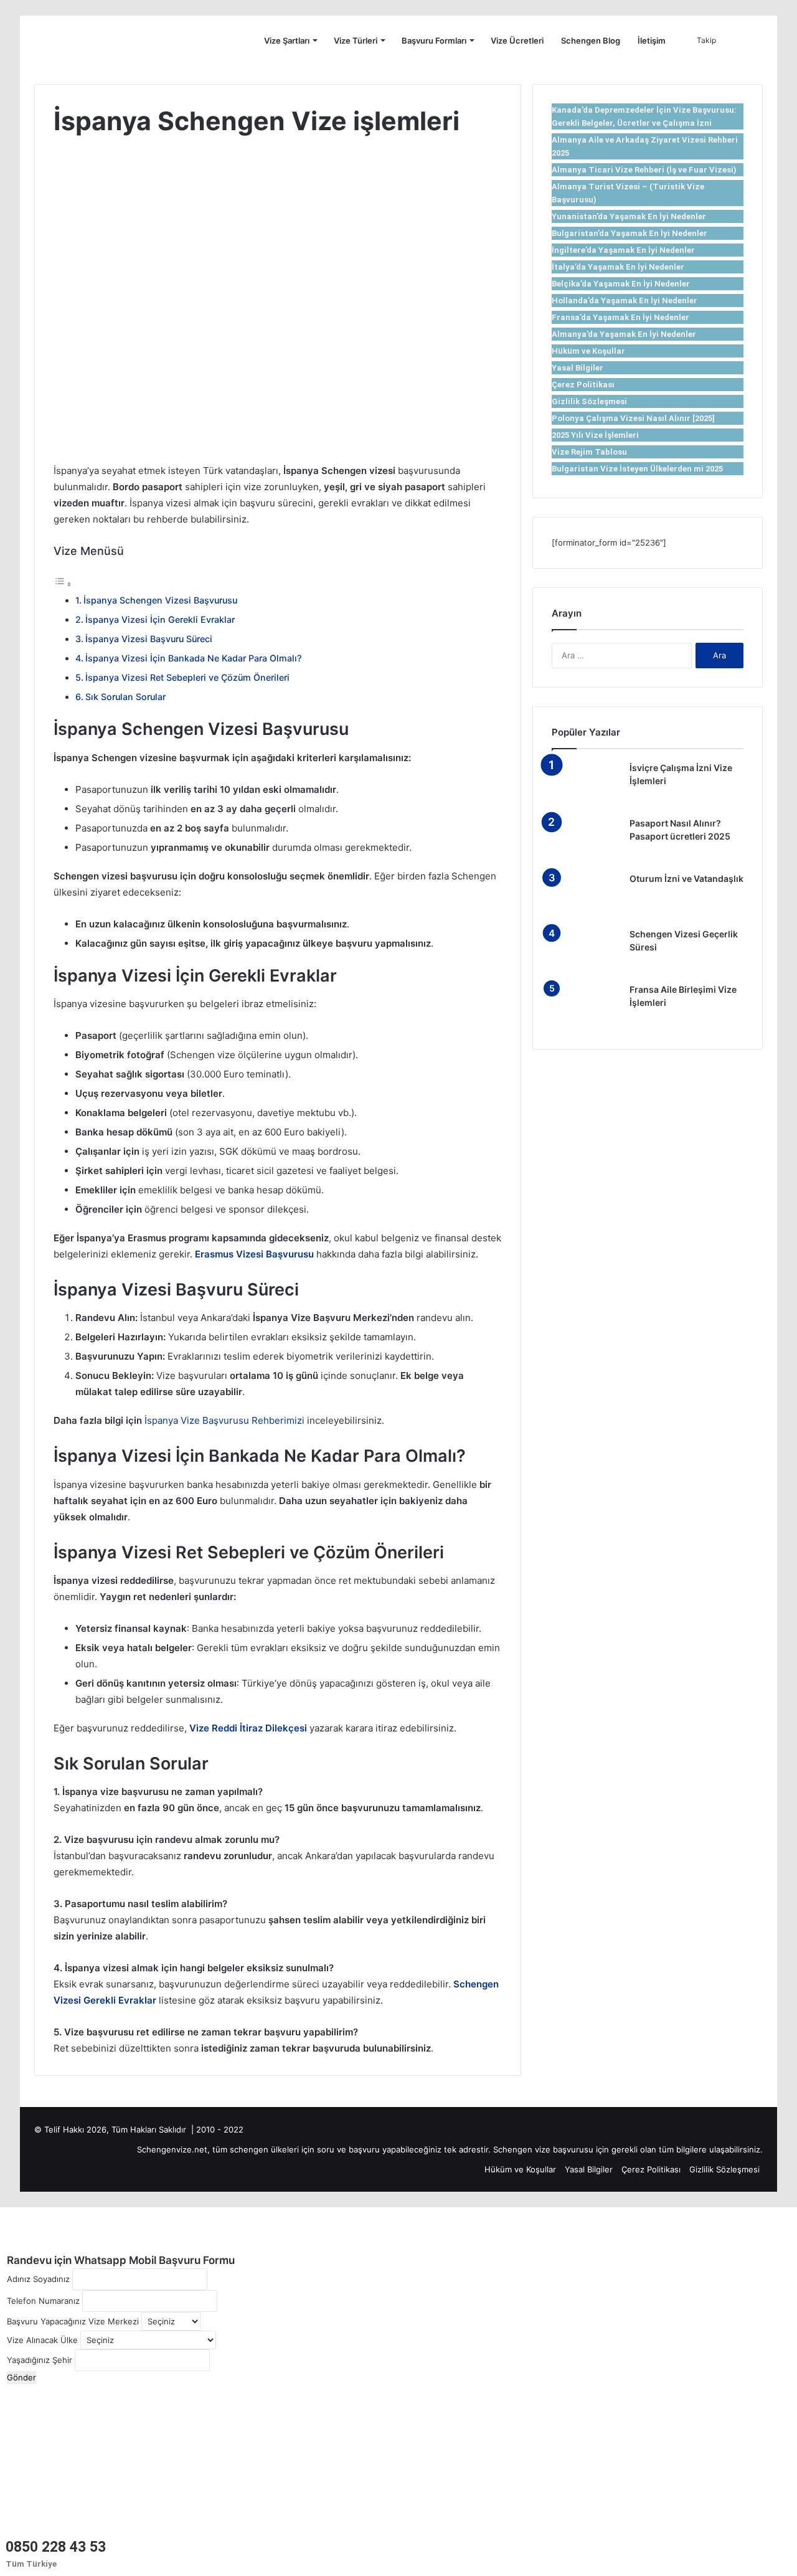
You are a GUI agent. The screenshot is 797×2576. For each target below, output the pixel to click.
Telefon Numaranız (43, 2301)
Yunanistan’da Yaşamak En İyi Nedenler (629, 216)
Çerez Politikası (583, 385)
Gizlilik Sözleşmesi (589, 401)
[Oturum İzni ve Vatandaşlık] (586, 896)
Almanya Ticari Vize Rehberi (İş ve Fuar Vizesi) (644, 170)
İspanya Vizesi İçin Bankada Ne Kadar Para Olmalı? (193, 658)
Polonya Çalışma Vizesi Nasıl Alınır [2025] (633, 418)
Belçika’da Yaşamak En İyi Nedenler (621, 284)
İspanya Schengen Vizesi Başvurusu (160, 600)
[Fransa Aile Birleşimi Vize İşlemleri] (586, 1007)
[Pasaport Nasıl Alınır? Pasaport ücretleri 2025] (586, 841)
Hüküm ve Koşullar (588, 351)
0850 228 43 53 (56, 2547)
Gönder (21, 2377)
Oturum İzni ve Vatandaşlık (686, 878)
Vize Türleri (356, 40)
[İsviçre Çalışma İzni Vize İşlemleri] (586, 785)
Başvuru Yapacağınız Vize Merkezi (73, 2321)
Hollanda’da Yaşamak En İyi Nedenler (625, 301)
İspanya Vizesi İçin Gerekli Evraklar (160, 619)
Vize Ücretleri (517, 40)
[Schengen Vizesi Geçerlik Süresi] (586, 951)
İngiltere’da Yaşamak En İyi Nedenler (623, 250)
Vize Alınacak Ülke (42, 2340)
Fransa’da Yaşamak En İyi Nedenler (620, 317)
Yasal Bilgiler (578, 368)
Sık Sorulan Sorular (125, 697)
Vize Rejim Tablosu (589, 452)
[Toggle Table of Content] (63, 584)
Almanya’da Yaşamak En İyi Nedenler (624, 334)
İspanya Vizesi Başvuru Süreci (149, 639)
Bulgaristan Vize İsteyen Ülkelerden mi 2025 (637, 469)
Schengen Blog (591, 40)
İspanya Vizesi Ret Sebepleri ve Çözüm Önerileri (187, 677)
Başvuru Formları (434, 40)
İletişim (652, 40)
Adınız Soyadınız (38, 2279)
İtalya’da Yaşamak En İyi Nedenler (618, 267)
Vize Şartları (287, 40)
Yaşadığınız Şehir (40, 2360)
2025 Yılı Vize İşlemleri (595, 435)
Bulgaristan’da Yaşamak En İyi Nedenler (630, 233)
